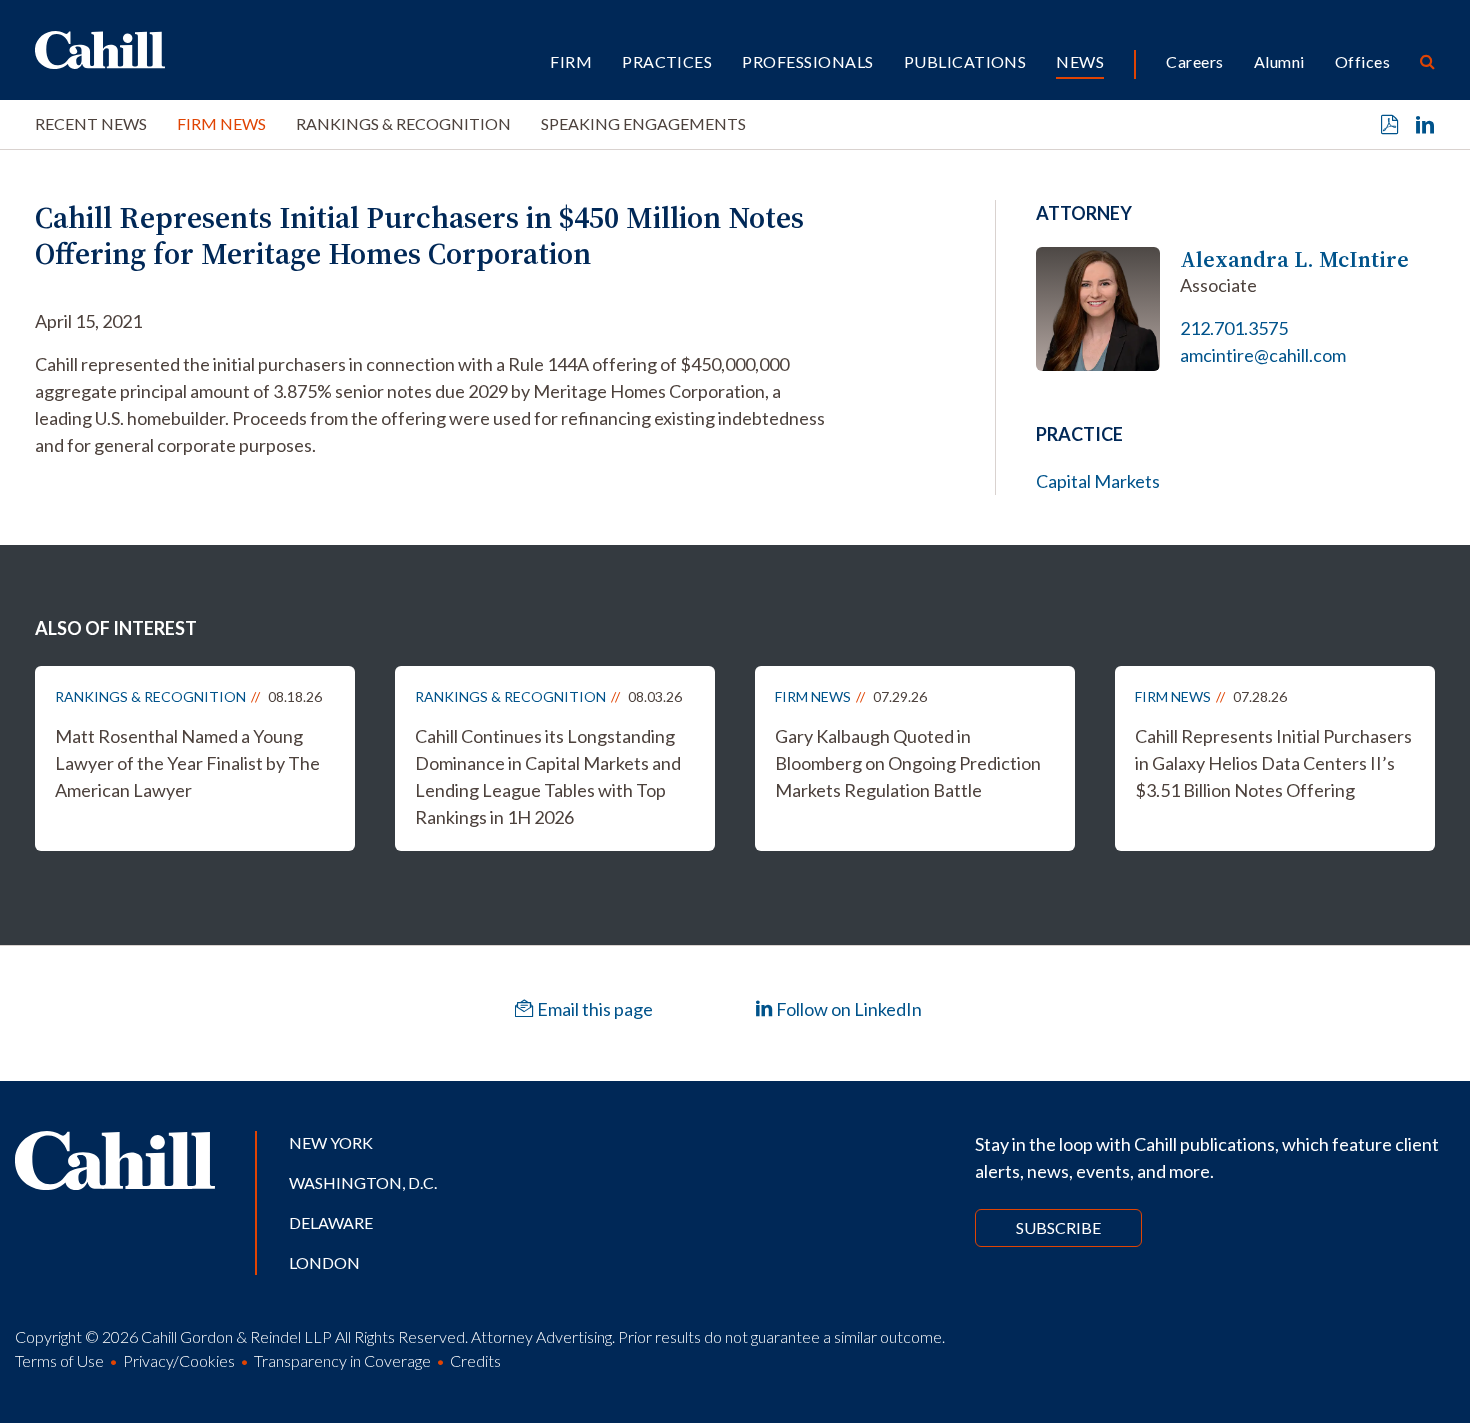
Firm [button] (571, 61)
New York (331, 1142)
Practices (667, 61)
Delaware (331, 1222)
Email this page (593, 1009)
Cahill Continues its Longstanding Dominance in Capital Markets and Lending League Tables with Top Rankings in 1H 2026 (548, 776)
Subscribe (1058, 1227)
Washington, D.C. (363, 1182)
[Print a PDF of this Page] (1390, 125)
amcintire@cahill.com (1263, 355)
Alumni (1279, 61)
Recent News (91, 123)
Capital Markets (1098, 481)
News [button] (1080, 61)
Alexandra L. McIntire (1294, 259)
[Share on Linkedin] (1425, 125)
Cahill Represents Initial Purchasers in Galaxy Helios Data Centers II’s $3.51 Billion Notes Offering (1273, 763)
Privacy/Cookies (179, 1360)
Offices (1362, 61)
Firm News (221, 123)
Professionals (807, 61)
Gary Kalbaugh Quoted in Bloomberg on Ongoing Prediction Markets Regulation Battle (908, 763)
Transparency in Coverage (342, 1360)
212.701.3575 (1234, 328)
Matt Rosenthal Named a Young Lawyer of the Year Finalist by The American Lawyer (187, 763)
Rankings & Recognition (403, 123)
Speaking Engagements (643, 123)
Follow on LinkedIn (847, 1009)
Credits (475, 1360)
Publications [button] (965, 61)
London (324, 1262)
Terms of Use (59, 1360)
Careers (1194, 61)
